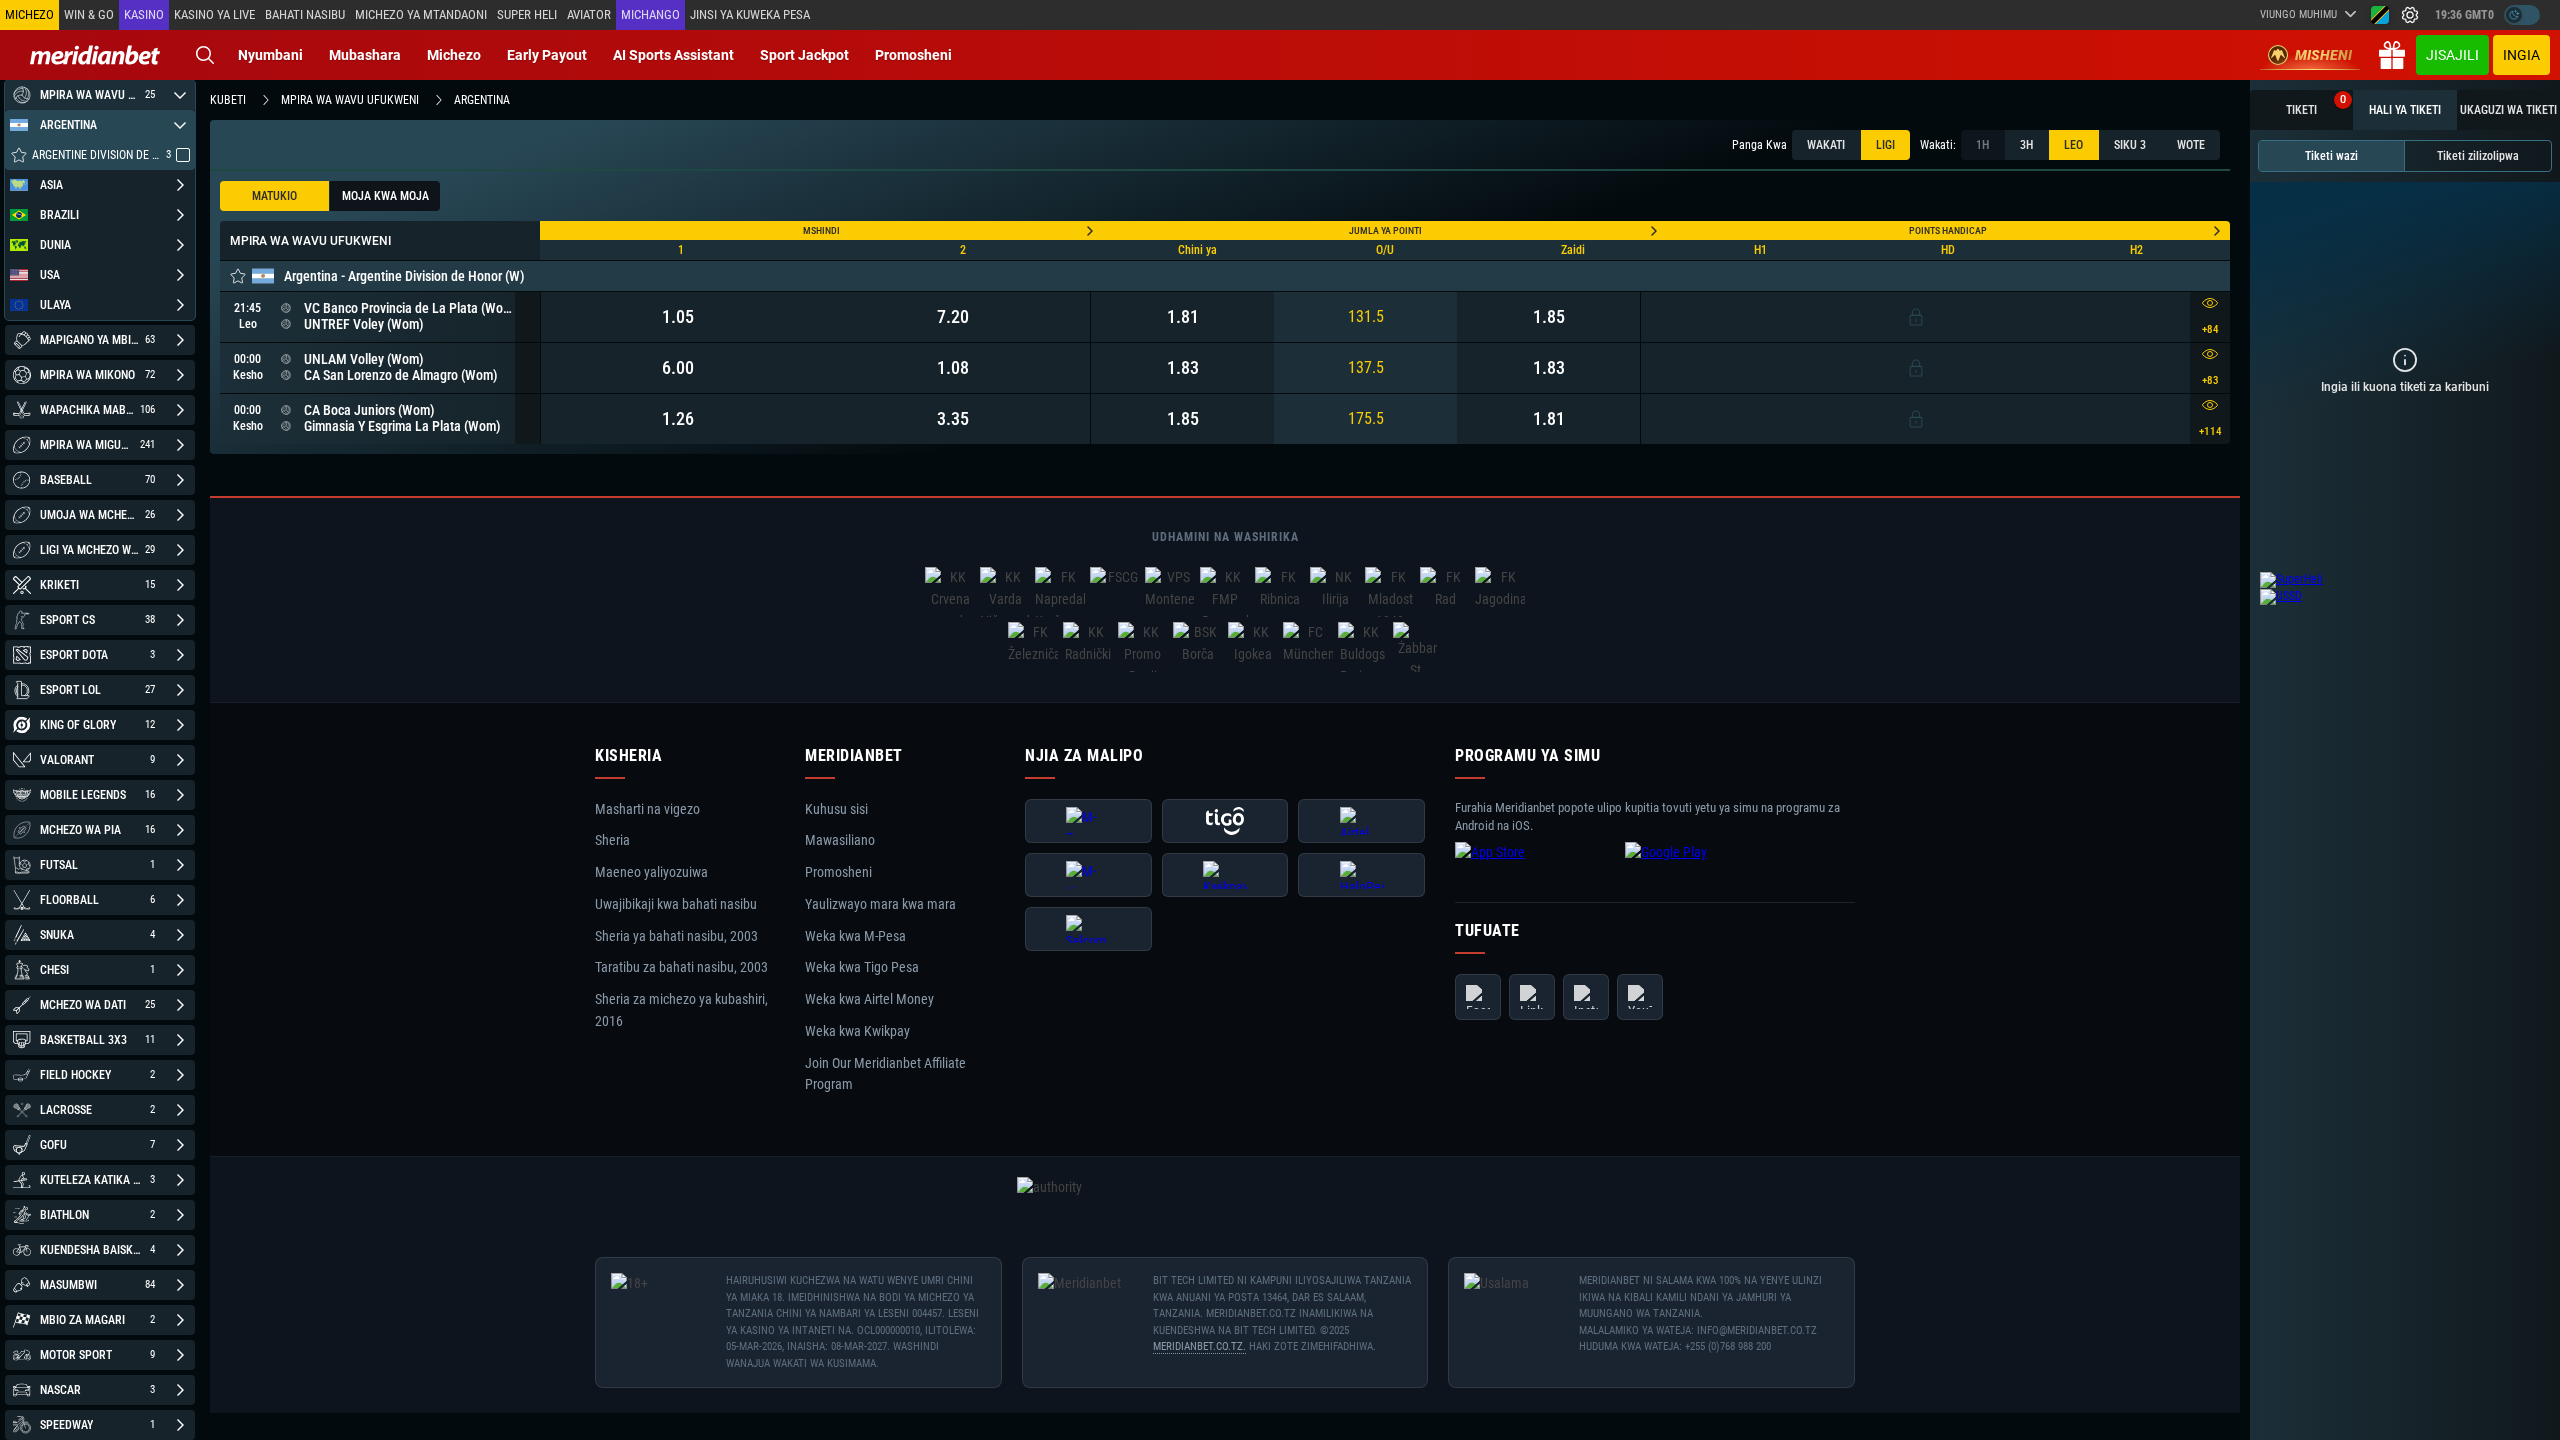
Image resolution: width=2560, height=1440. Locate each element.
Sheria (612, 841)
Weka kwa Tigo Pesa (862, 968)
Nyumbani (270, 55)
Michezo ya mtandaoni (421, 14)
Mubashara (365, 55)
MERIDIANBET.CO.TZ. (1199, 1346)
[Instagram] (1586, 997)
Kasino (144, 14)
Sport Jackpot (804, 55)
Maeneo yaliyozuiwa (651, 872)
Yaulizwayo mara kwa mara (880, 904)
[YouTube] (1640, 997)
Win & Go (89, 14)
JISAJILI (2452, 55)
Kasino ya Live (214, 14)
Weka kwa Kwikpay (857, 1031)
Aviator (589, 14)
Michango (650, 14)
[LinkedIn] (1532, 997)
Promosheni (913, 55)
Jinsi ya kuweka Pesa (750, 14)
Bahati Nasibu (305, 14)
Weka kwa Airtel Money (869, 999)
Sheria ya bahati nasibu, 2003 (676, 936)
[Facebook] (1478, 997)
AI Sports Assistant (673, 55)
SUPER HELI (527, 14)
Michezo (454, 55)
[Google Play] (1705, 868)
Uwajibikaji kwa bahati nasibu (676, 904)
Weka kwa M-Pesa (855, 936)
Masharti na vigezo (647, 809)
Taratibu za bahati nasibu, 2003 (681, 968)
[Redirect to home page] (95, 55)
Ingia (2521, 55)
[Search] (205, 55)
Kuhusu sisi (836, 809)
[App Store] (1535, 868)
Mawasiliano (840, 841)
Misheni (2323, 55)
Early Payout (547, 55)
